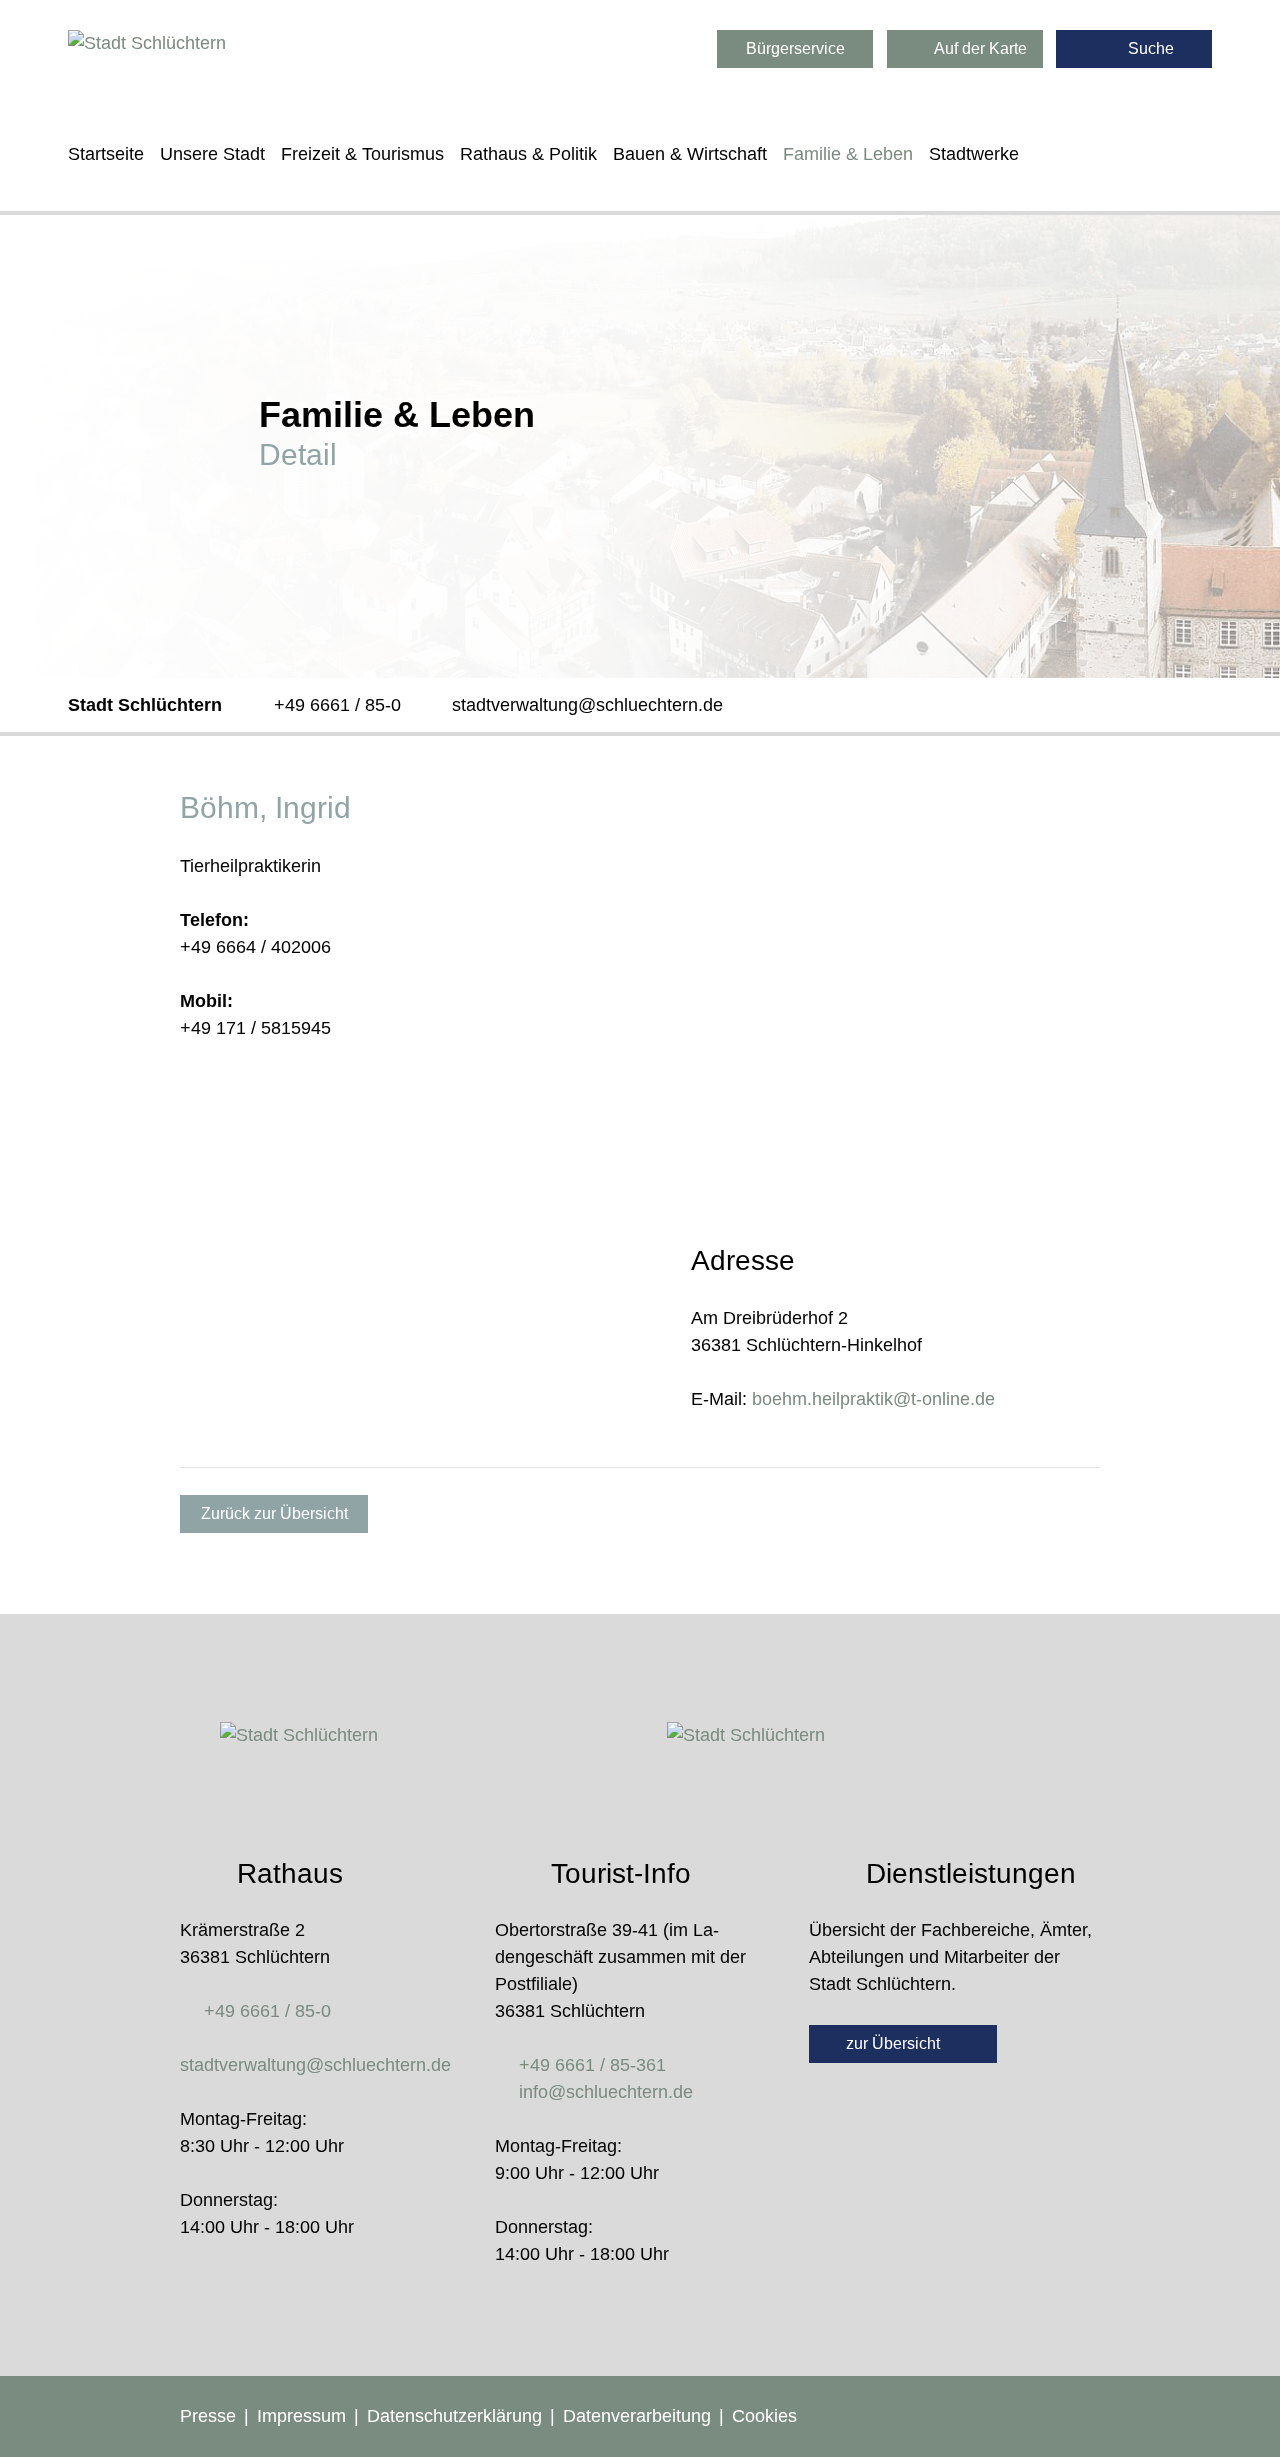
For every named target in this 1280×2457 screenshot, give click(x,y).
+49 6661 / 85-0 (337, 705)
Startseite (106, 154)
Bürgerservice (795, 48)
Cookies (764, 2416)
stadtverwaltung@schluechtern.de (587, 705)
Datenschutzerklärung (454, 2416)
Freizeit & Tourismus (362, 154)
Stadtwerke (974, 154)
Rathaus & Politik (528, 154)
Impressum (301, 2416)
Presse (208, 2416)
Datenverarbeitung (637, 2416)
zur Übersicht (895, 2043)
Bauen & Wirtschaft (690, 154)
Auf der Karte (979, 48)
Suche (1149, 48)
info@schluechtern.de (606, 2092)
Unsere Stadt (212, 154)
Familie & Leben (848, 154)
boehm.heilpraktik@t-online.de (873, 1399)
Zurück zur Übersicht (274, 1513)
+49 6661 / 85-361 (592, 2065)
